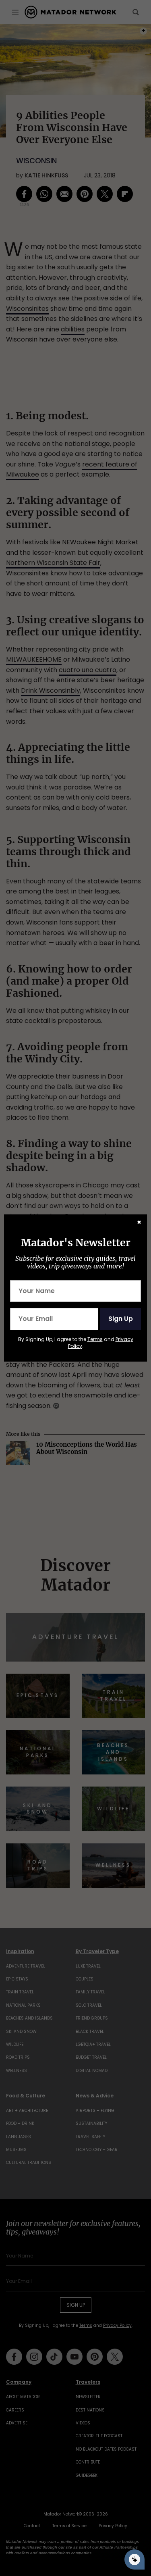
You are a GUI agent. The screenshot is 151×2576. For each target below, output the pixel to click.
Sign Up (121, 1319)
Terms (95, 1339)
